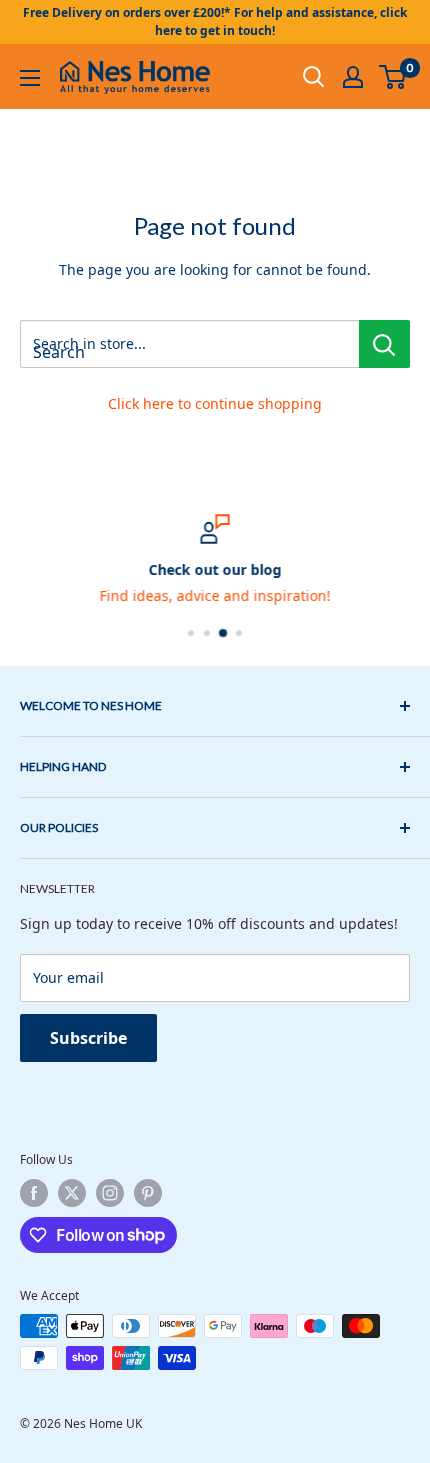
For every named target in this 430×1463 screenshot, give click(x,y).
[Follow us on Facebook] (34, 1193)
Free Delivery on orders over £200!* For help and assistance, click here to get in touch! (215, 21)
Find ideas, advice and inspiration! (215, 595)
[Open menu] (30, 78)
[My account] (353, 77)
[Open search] (314, 77)
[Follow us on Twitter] (72, 1193)
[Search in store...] (384, 344)
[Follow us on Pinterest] (148, 1193)
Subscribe (88, 1038)
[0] (393, 77)
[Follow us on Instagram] (110, 1193)
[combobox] (189, 344)
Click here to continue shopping (215, 403)
